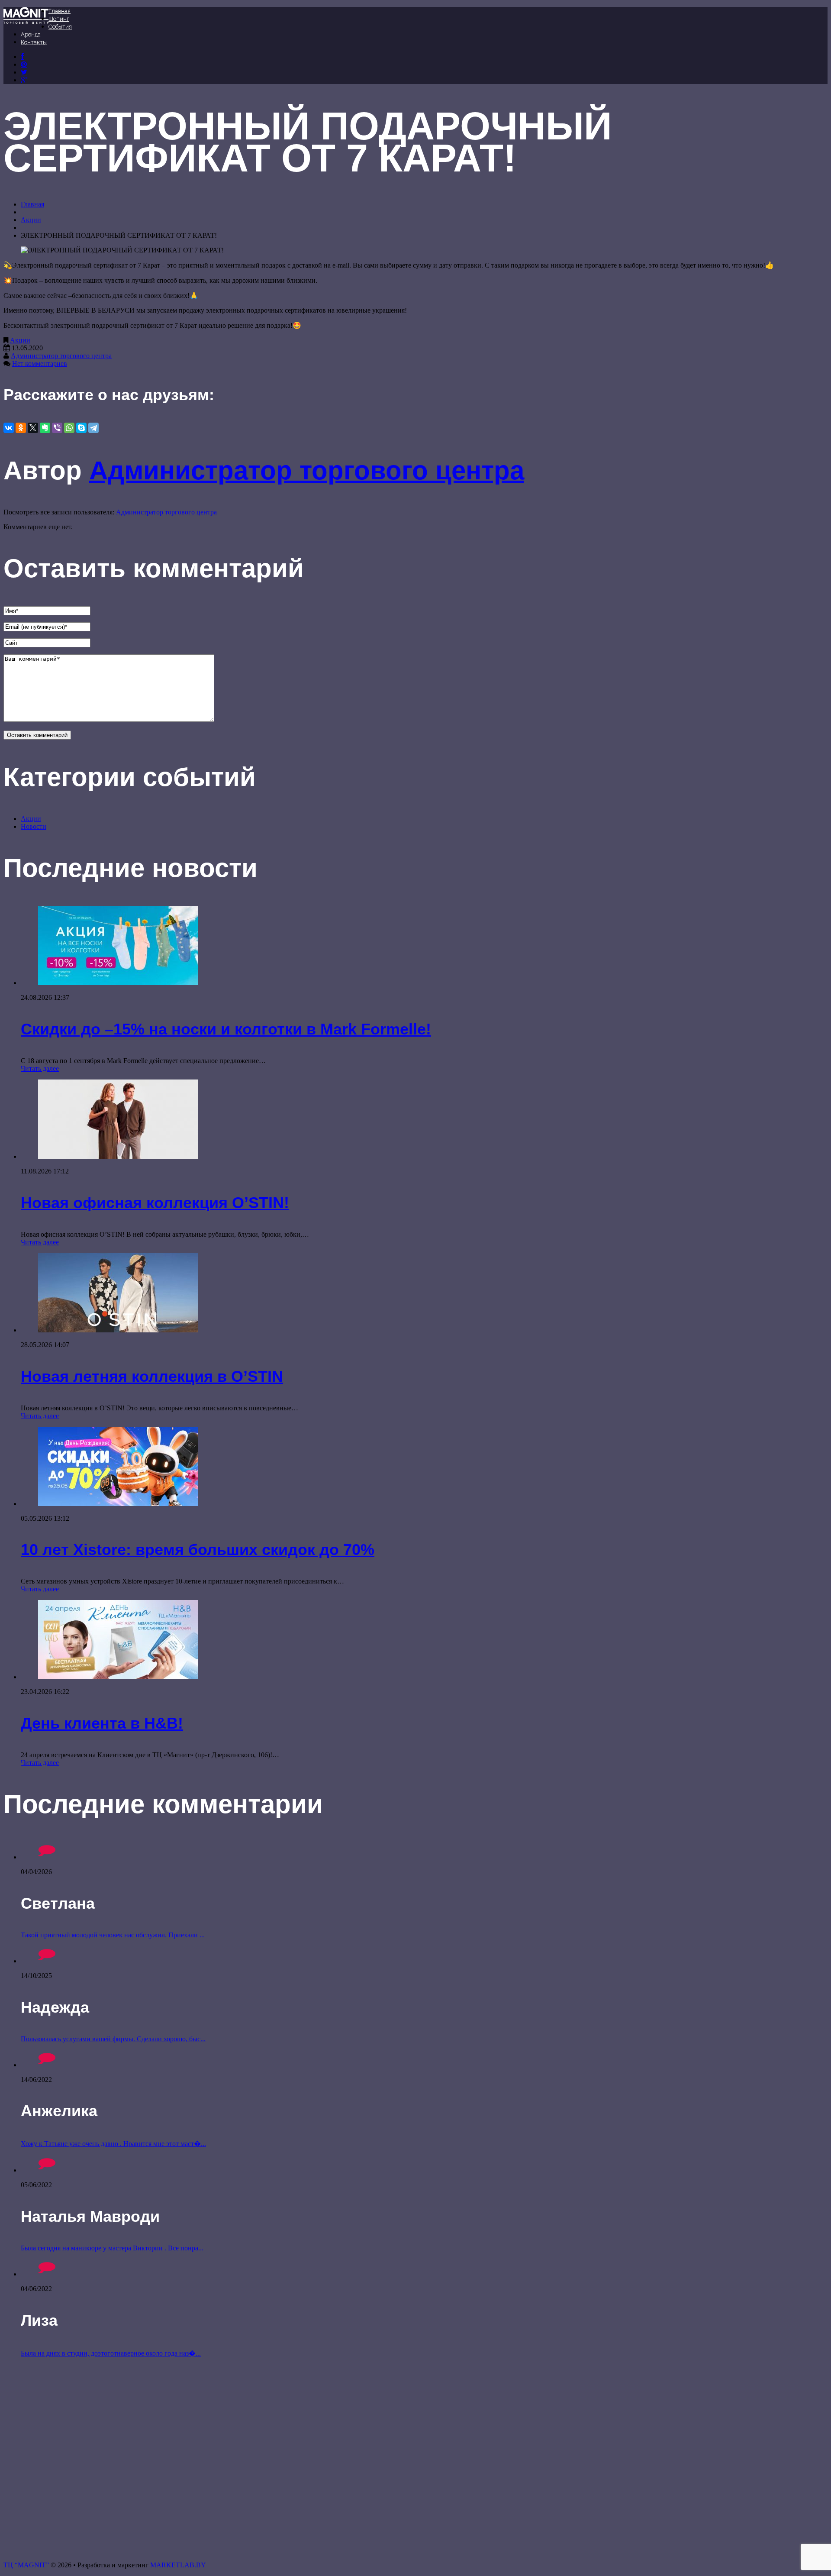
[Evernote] (45, 428)
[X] (33, 428)
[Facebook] (22, 57)
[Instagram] (24, 72)
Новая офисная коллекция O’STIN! (155, 1203)
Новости (34, 826)
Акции (31, 220)
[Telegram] (93, 428)
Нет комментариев (40, 364)
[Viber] (57, 428)
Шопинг (59, 19)
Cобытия (60, 27)
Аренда (31, 34)
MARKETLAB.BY (178, 2565)
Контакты (34, 42)
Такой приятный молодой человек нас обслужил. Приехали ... (113, 1935)
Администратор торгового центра (61, 356)
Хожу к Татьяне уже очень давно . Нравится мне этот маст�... (113, 2144)
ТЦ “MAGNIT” (26, 2565)
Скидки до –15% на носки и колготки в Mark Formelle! (226, 1029)
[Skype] (81, 428)
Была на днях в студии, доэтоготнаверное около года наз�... (111, 2353)
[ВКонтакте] (24, 64)
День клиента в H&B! (102, 1723)
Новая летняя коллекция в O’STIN (152, 1376)
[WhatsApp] (69, 428)
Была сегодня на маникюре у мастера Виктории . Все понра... (112, 2248)
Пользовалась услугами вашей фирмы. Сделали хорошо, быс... (113, 2039)
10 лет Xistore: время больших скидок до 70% (198, 1550)
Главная (60, 11)
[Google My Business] (24, 80)
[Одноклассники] (21, 428)
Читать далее (40, 1068)
